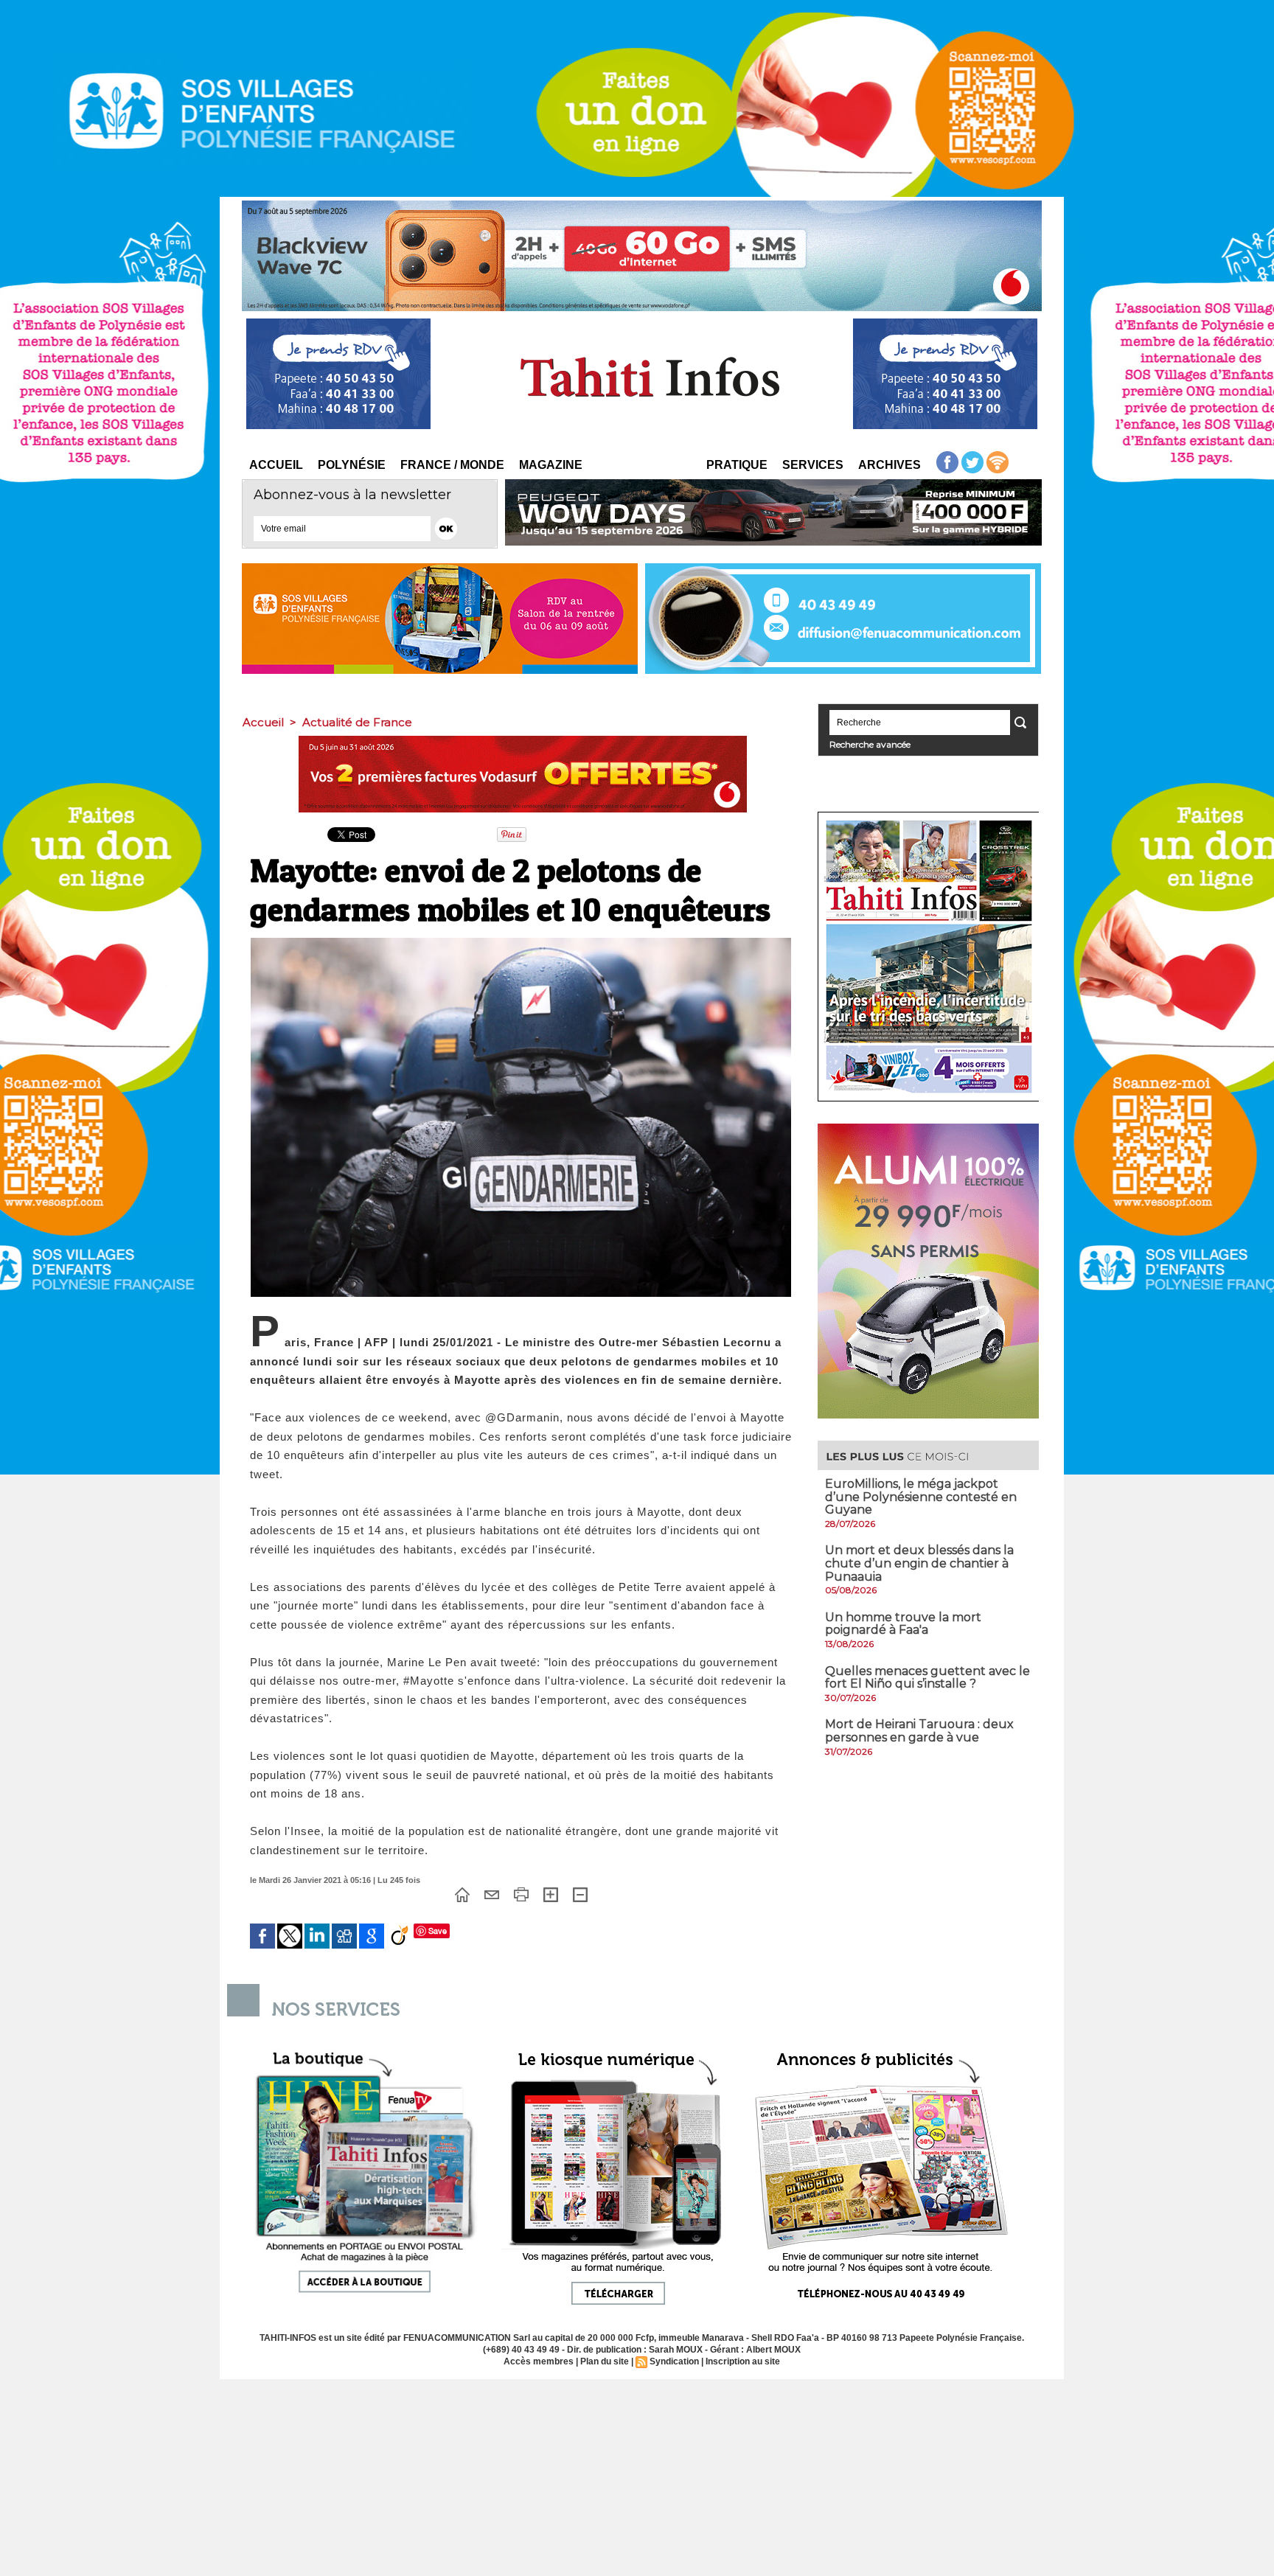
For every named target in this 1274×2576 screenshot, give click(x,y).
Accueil (276, 465)
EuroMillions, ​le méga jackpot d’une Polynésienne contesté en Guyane (921, 1497)
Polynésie (352, 465)
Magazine (551, 465)
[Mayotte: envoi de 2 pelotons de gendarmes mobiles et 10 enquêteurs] (521, 942)
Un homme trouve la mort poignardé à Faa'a (903, 1624)
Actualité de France (357, 722)
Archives (890, 465)
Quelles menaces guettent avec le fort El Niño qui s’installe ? (927, 1678)
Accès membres (539, 2361)
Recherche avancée (870, 744)
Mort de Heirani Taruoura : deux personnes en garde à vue (919, 1731)
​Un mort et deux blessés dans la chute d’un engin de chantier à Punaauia (919, 1563)
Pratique (737, 465)
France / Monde (452, 465)
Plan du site (605, 2361)
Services (813, 465)
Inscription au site (743, 2361)
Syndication (674, 2361)
